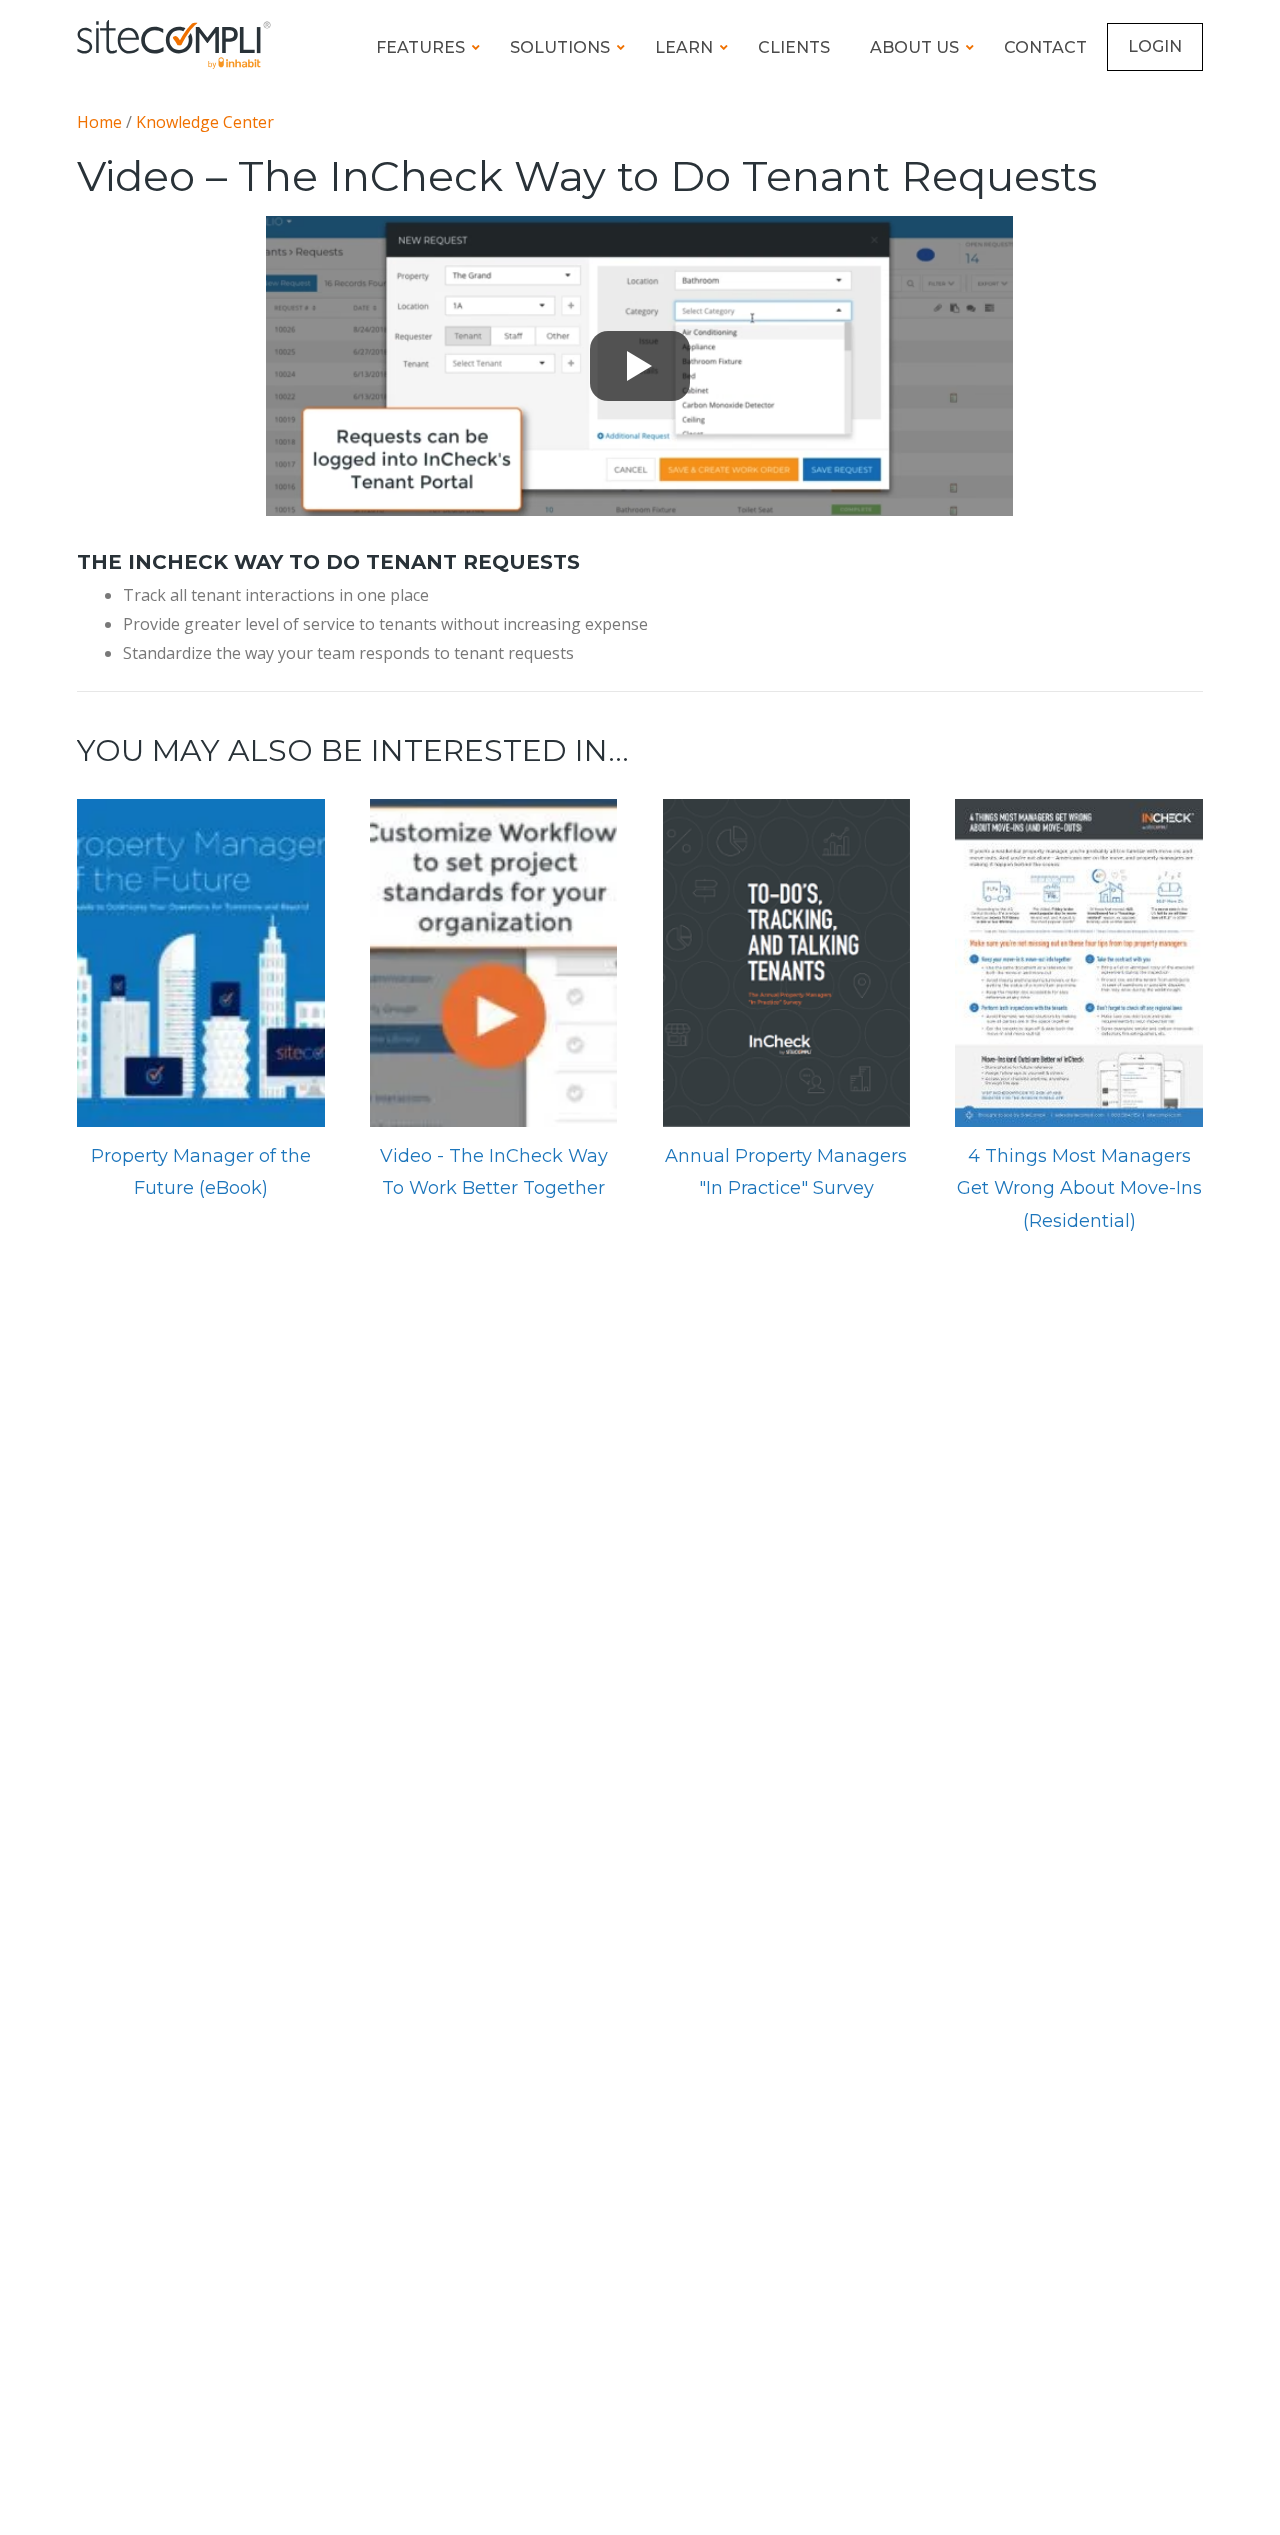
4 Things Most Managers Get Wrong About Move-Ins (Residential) (1079, 1188)
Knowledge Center (205, 122)
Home (99, 122)
